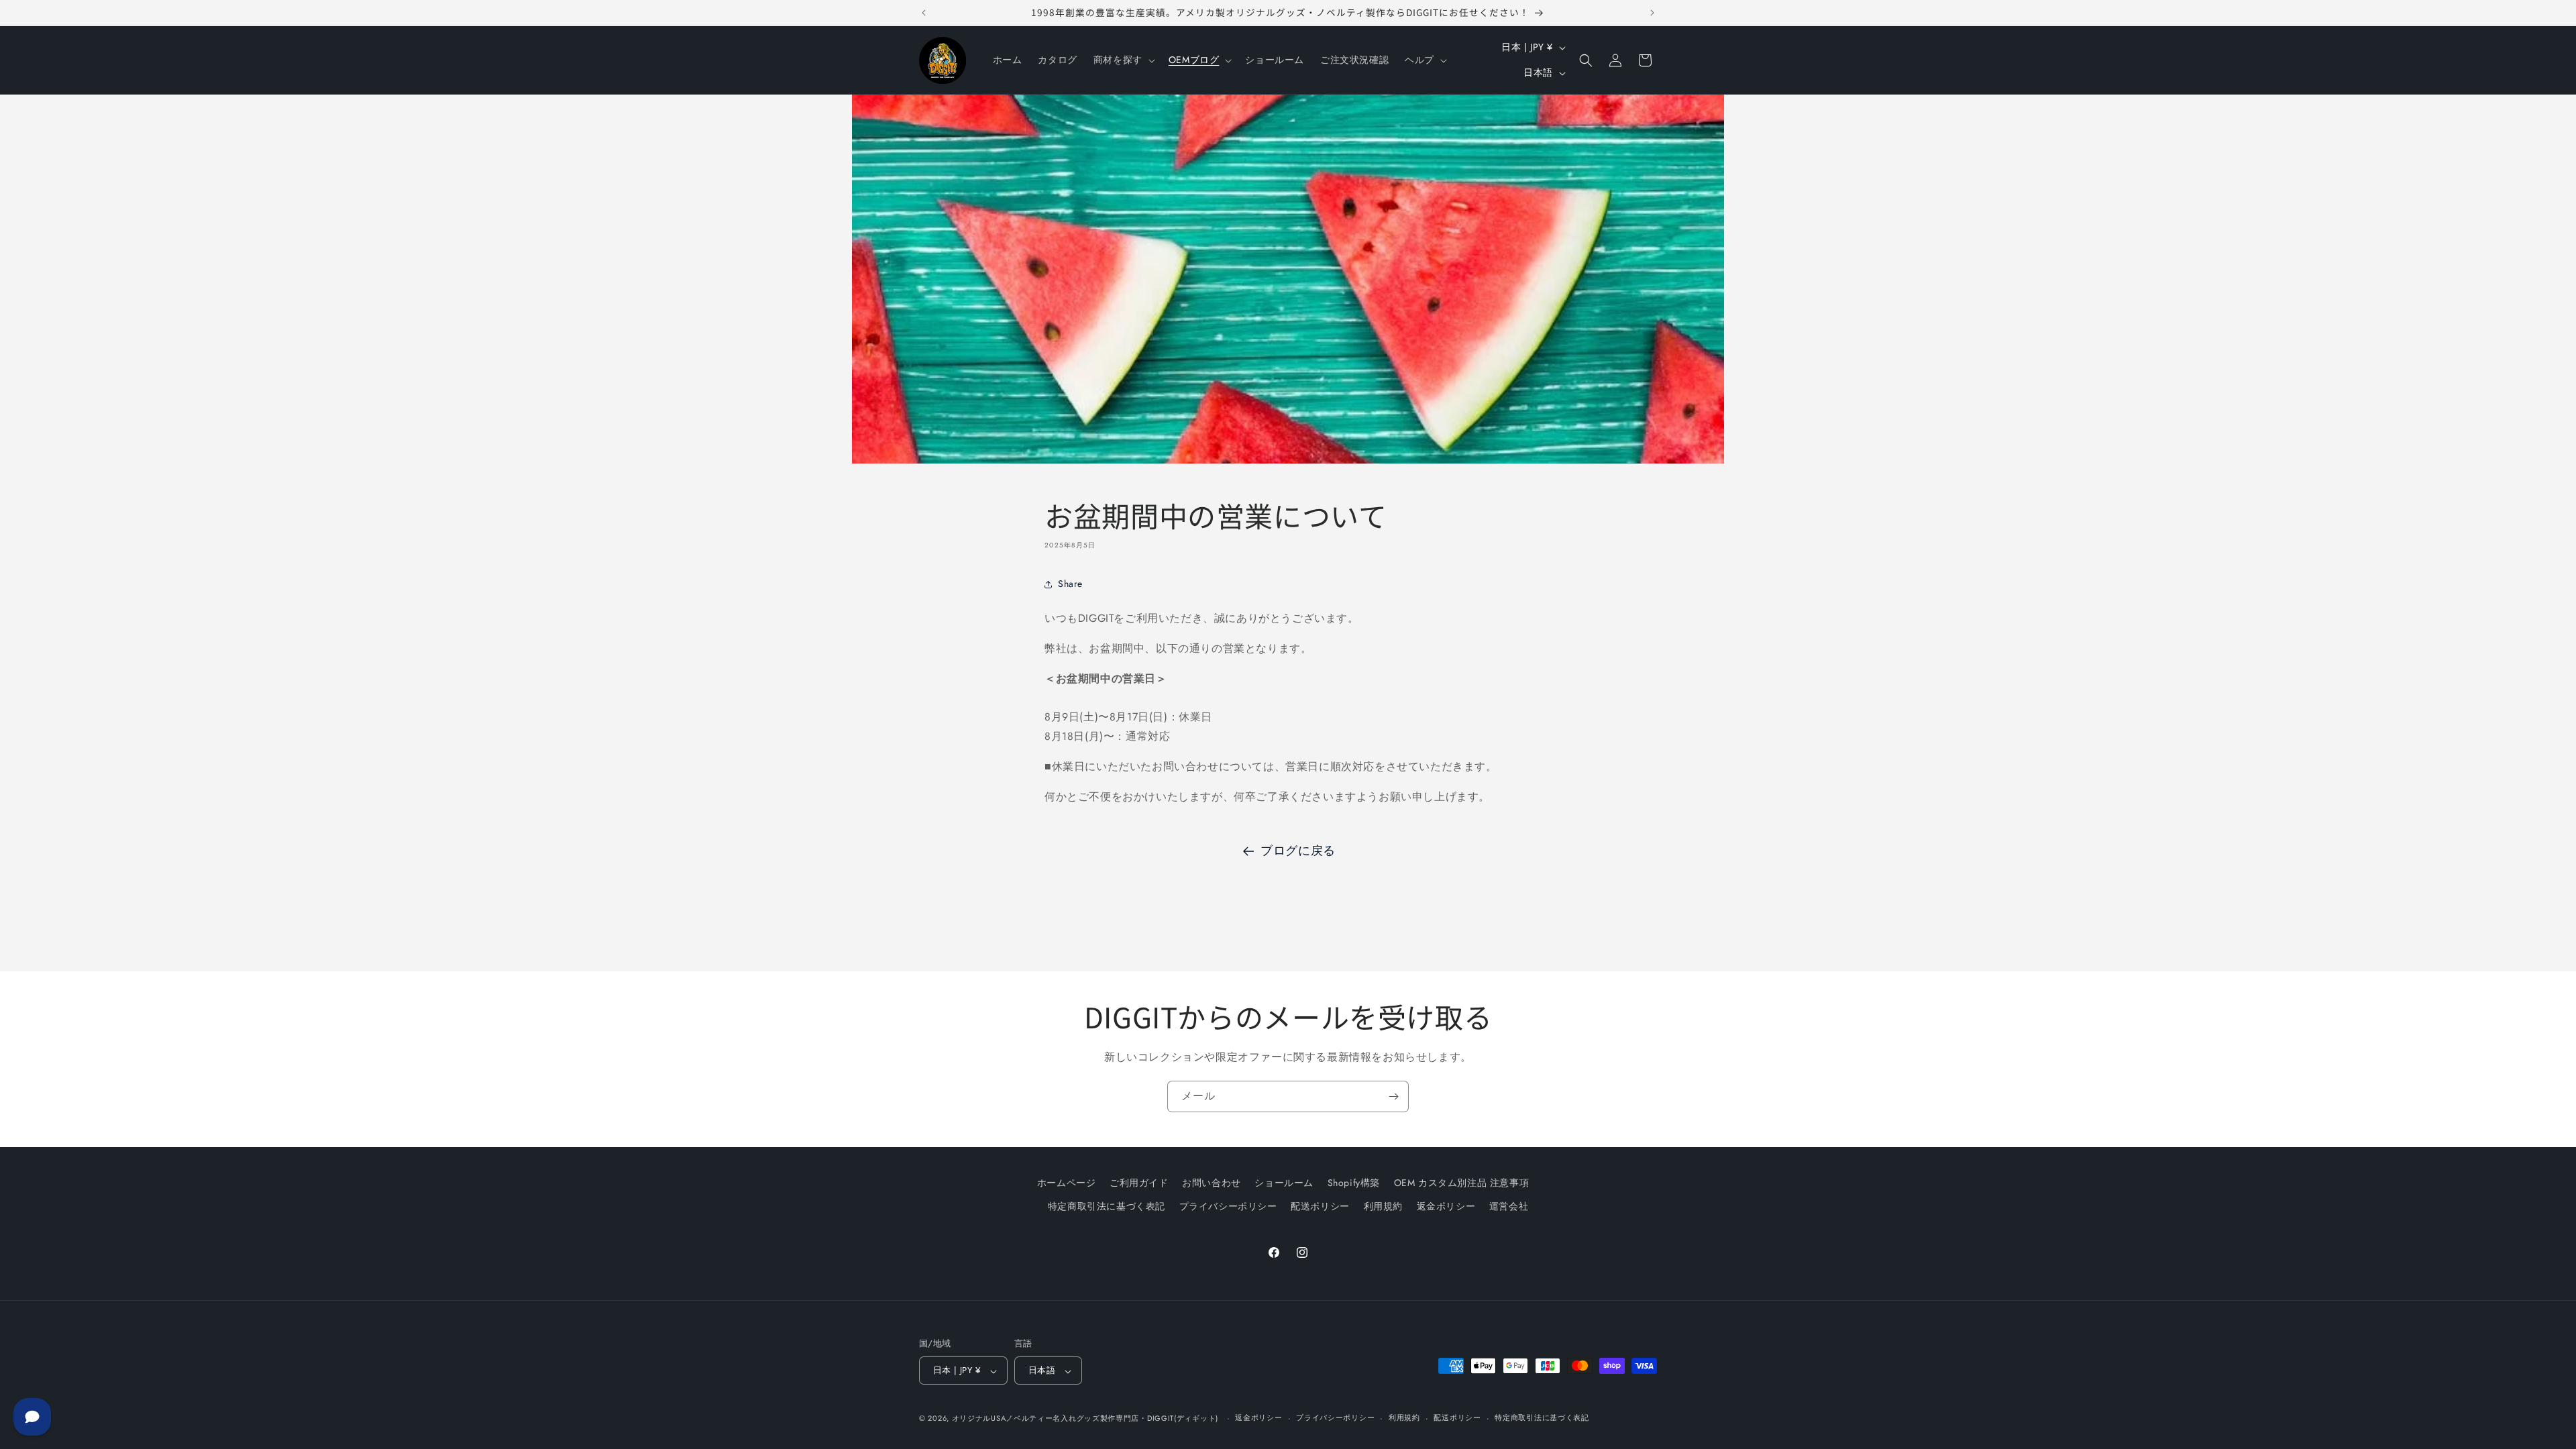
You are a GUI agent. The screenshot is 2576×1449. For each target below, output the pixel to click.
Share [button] (1070, 584)
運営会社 (1509, 1206)
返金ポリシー (1446, 1206)
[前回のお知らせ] (924, 13)
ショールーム (1284, 1183)
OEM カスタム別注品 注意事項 (1462, 1183)
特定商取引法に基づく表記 (1107, 1206)
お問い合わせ (1212, 1183)
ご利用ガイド (1139, 1183)
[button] (1123, 60)
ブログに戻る (1298, 851)
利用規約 (1383, 1206)
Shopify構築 (1354, 1183)
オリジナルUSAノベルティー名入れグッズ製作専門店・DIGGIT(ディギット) (1085, 1418)
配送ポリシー (1320, 1206)
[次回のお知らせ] (1652, 13)
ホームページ (1067, 1183)
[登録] (1393, 1096)
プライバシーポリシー (1228, 1206)
